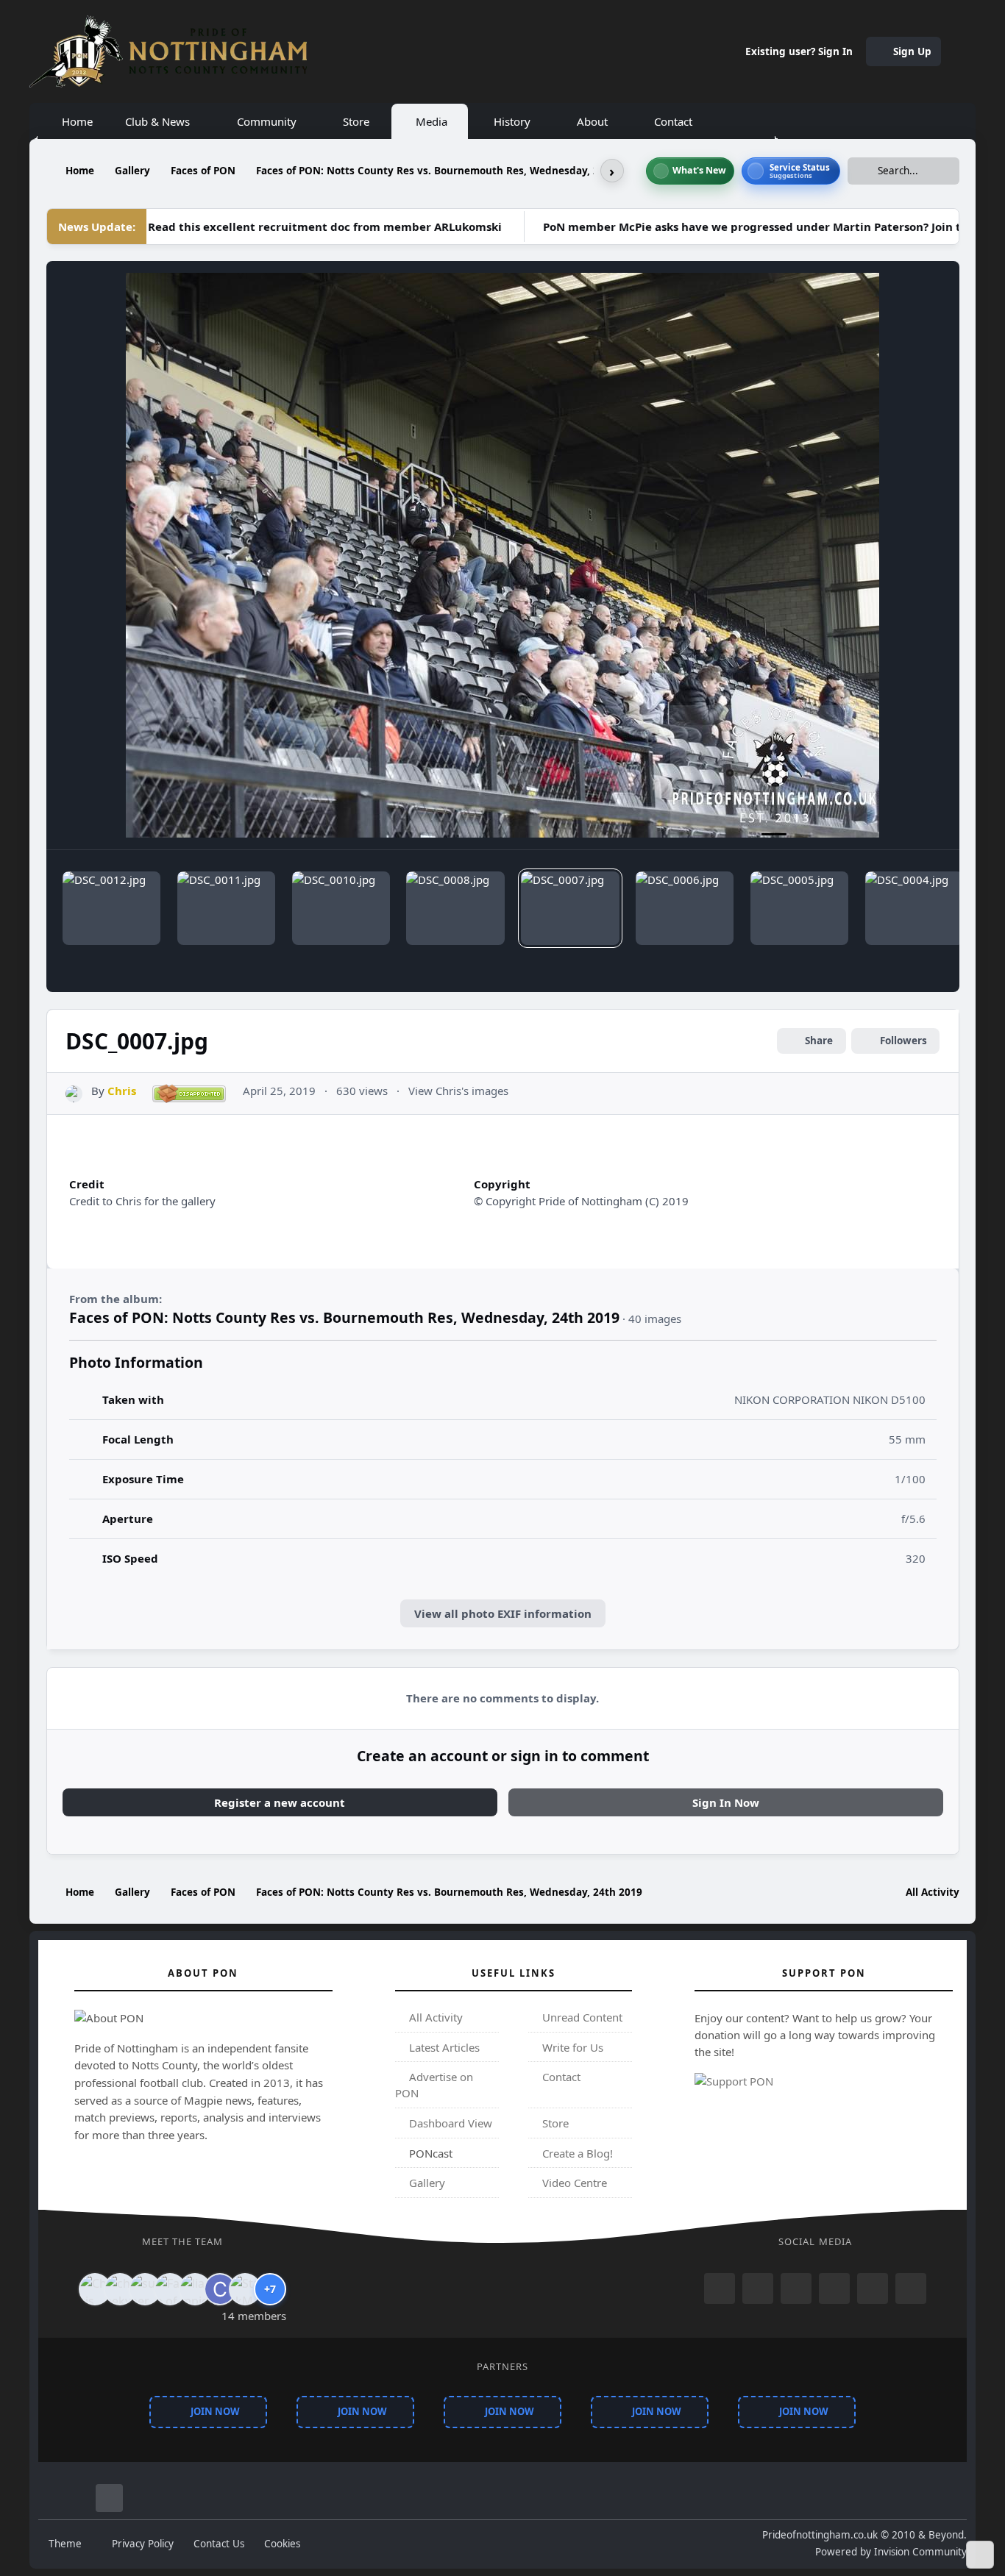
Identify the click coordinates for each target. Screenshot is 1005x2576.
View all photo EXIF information (503, 1613)
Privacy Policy (143, 2544)
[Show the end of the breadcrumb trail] (612, 171)
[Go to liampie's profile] (195, 2289)
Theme (67, 2544)
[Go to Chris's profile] (74, 1094)
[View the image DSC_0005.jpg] (799, 908)
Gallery (426, 2183)
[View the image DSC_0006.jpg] (685, 908)
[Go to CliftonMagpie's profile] (220, 2289)
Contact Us (219, 2544)
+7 (270, 2289)
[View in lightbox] (502, 555)
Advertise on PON (434, 2086)
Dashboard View (449, 2123)
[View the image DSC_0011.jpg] (226, 908)
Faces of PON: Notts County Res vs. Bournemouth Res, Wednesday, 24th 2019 (344, 1317)
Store (554, 2123)
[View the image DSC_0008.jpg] (455, 908)
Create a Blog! (576, 2153)
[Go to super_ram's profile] (145, 2289)
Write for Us (571, 2047)
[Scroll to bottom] (980, 2555)
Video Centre (573, 2183)
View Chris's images (458, 1091)
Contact (560, 2077)
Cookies (282, 2544)
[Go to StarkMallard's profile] (245, 2289)
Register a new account (280, 1802)
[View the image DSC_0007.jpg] (570, 908)
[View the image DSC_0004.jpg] (914, 908)
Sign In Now (726, 1802)
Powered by (891, 2552)
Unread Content (581, 2017)
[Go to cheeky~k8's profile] (120, 2289)
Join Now (215, 2412)
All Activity (434, 2017)
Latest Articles (443, 2047)
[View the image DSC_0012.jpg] (111, 908)
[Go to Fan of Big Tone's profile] (170, 2289)
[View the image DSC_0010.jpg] (341, 908)
